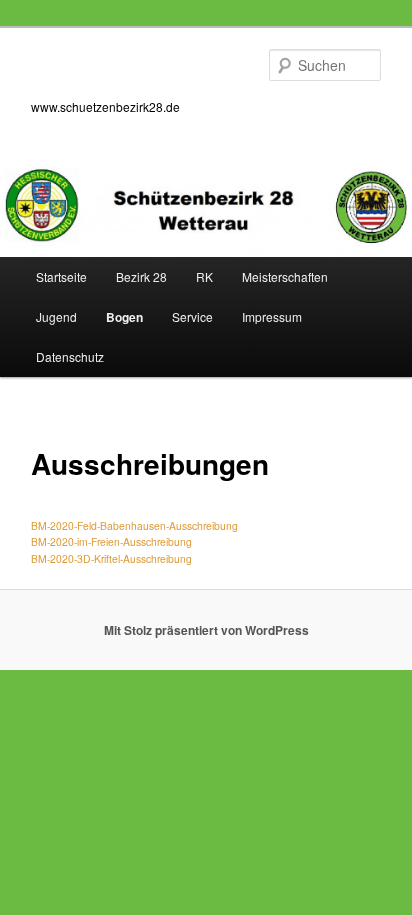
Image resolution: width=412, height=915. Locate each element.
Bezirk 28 (141, 276)
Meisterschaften (285, 276)
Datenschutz (70, 356)
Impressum (272, 316)
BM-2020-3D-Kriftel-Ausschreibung (111, 558)
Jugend (56, 316)
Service (192, 316)
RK (204, 276)
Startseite (61, 276)
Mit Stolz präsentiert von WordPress (206, 630)
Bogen (124, 317)
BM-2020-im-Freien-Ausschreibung (111, 541)
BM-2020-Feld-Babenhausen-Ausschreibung (134, 525)
